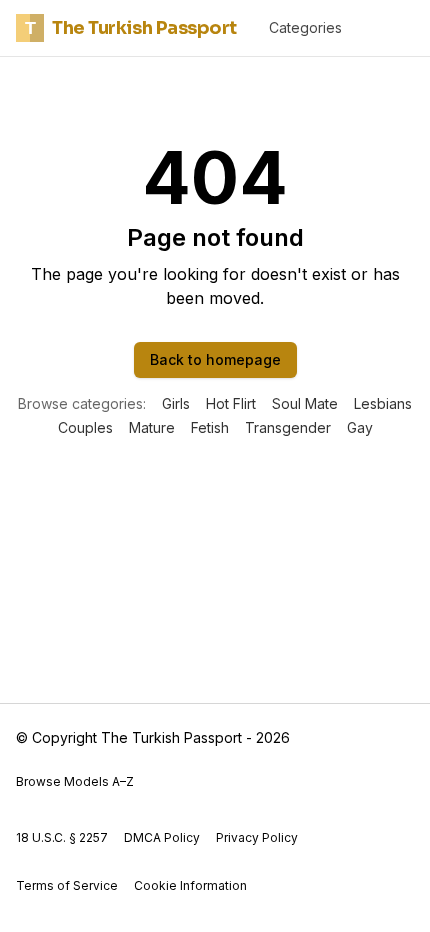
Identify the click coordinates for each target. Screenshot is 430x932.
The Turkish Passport (131, 28)
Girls (176, 403)
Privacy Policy (257, 837)
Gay (360, 427)
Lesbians (383, 403)
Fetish (210, 427)
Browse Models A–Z (75, 781)
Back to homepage (215, 359)
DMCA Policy (162, 837)
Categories (305, 27)
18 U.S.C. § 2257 (62, 837)
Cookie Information (190, 885)
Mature (152, 427)
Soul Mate (305, 403)
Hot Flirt (231, 403)
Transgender (288, 427)
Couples (85, 427)
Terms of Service (67, 885)
